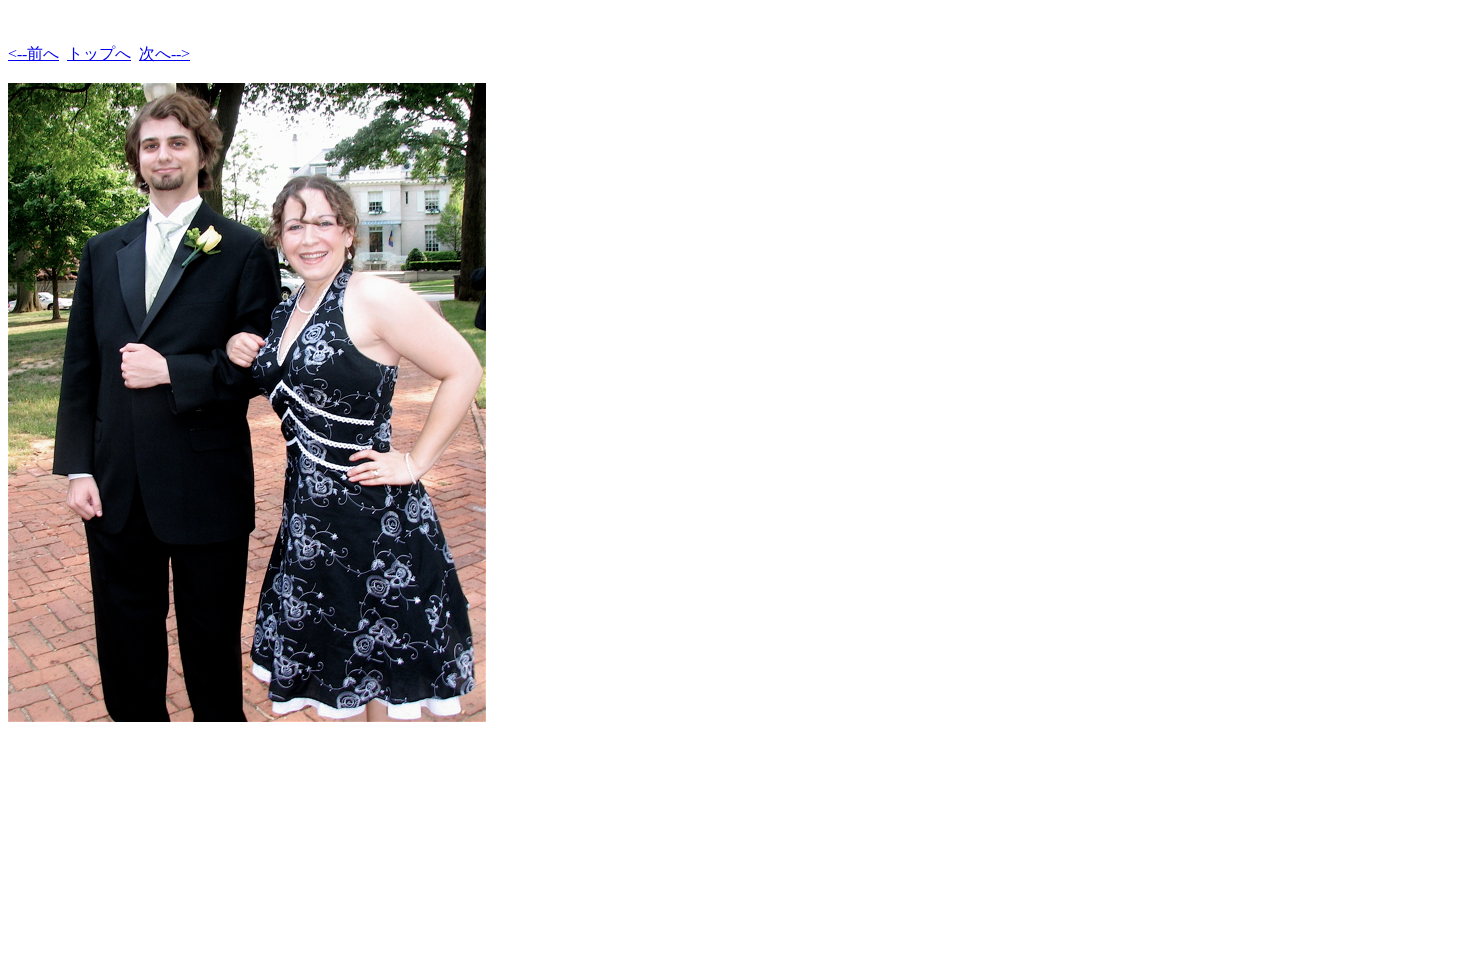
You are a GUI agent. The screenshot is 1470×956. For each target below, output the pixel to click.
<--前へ (33, 53)
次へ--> (164, 53)
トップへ (99, 53)
